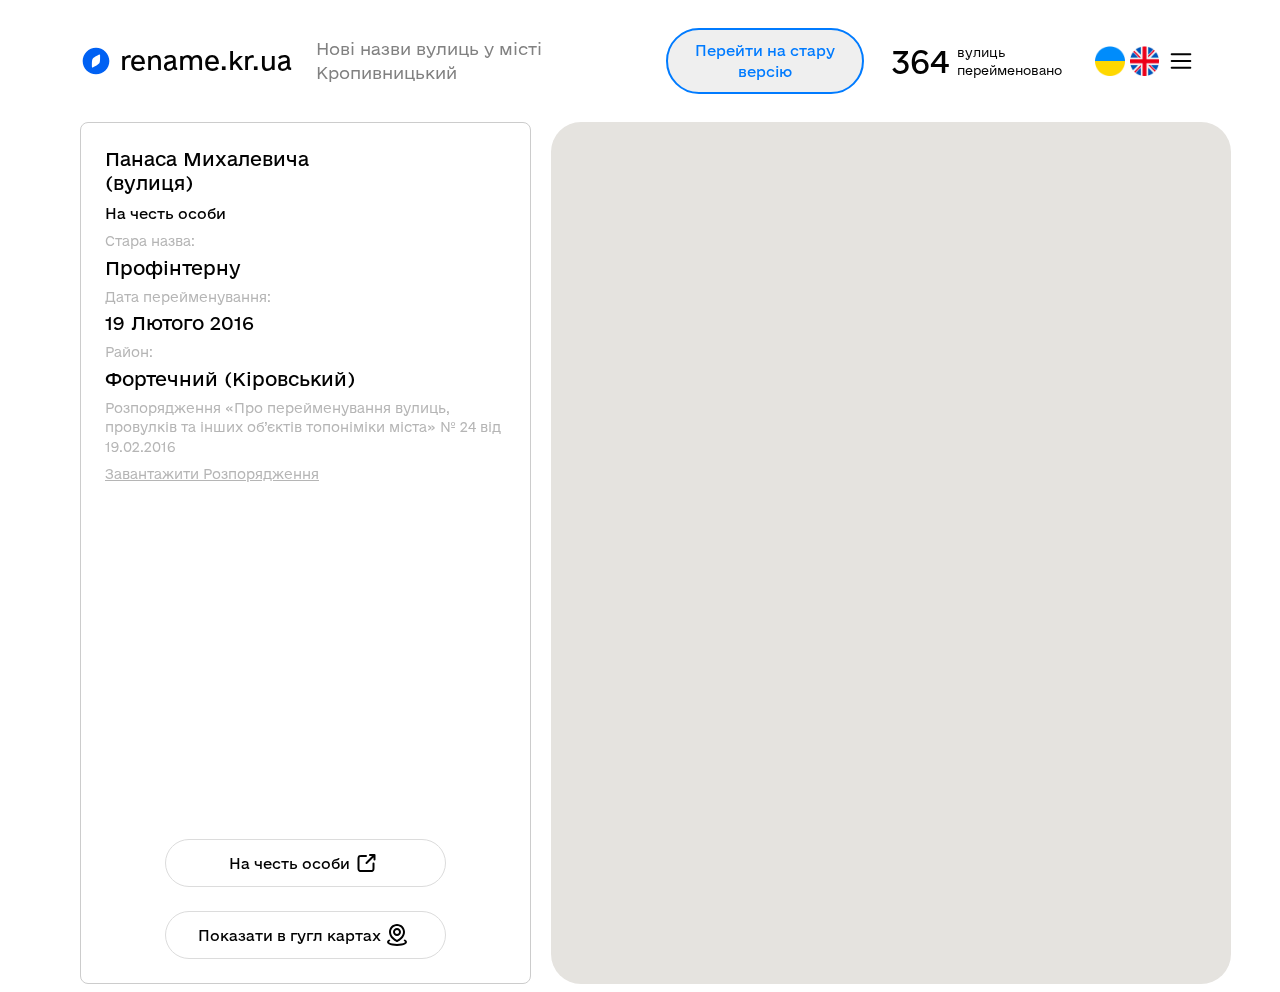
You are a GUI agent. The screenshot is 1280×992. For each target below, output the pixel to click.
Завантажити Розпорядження (212, 474)
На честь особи (289, 863)
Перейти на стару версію (765, 61)
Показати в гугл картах (289, 935)
